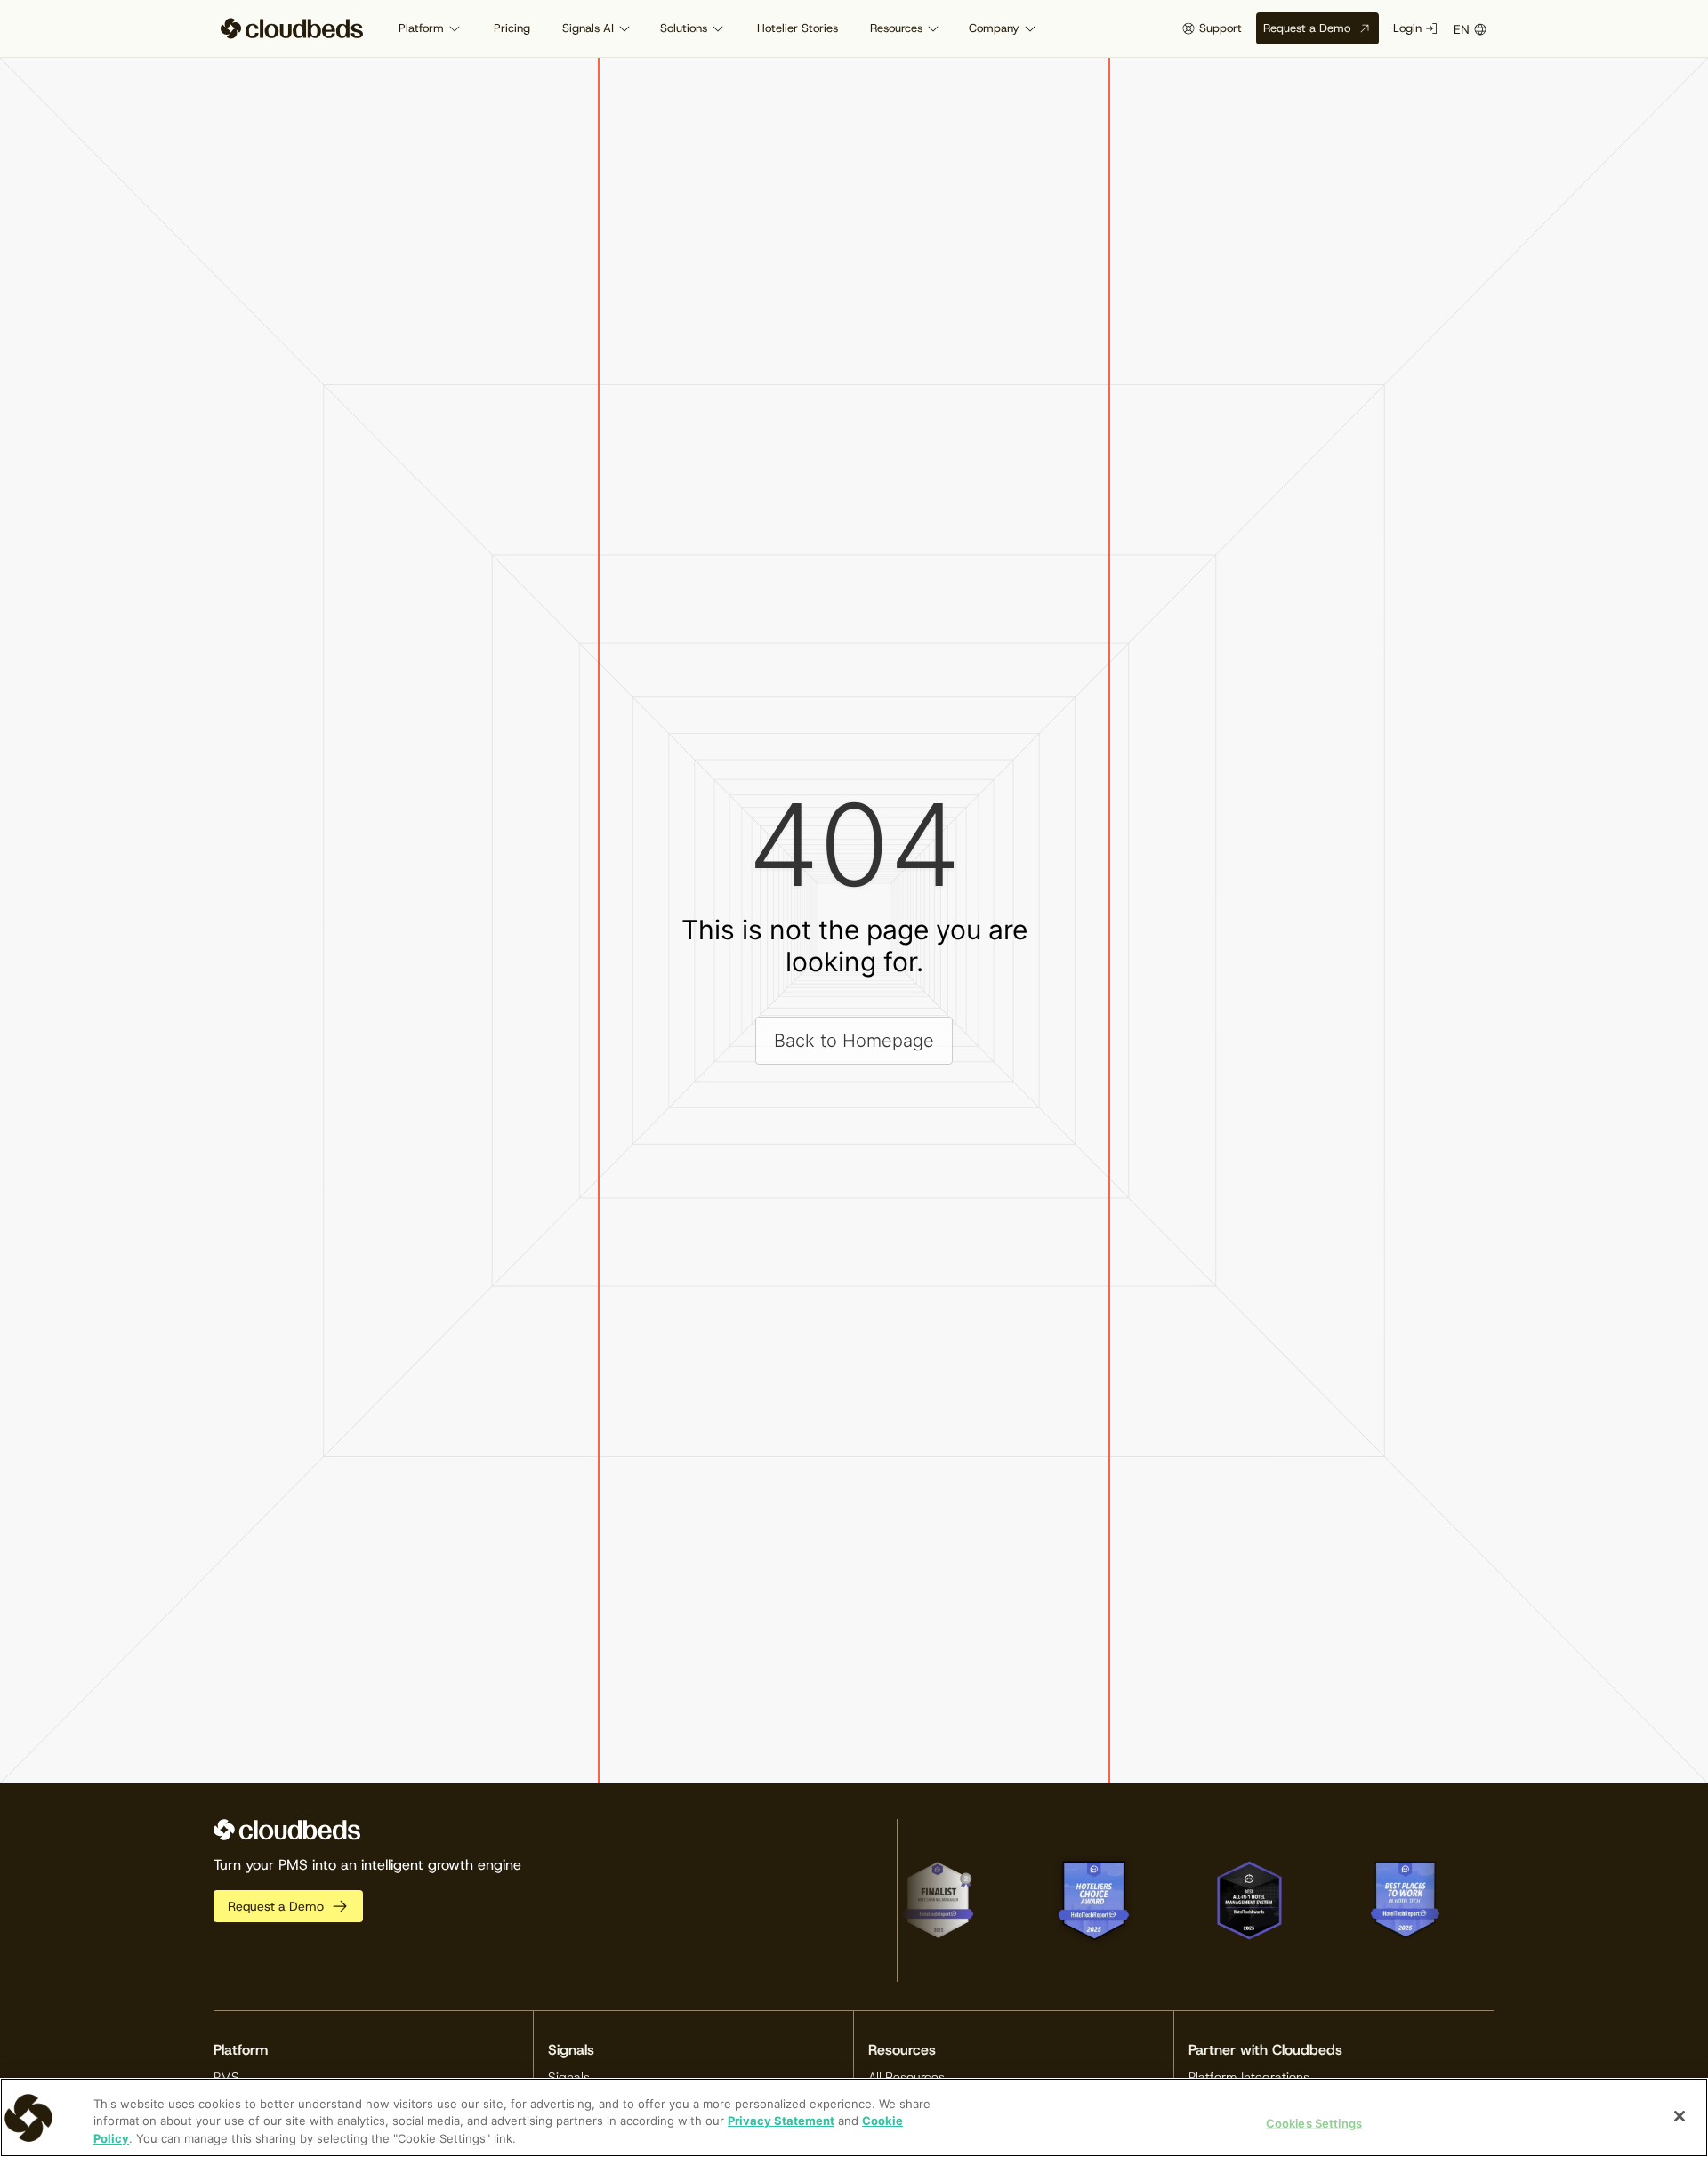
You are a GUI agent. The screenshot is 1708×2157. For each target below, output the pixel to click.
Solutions (684, 28)
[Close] (1680, 2116)
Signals (569, 2077)
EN (1462, 29)
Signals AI (588, 28)
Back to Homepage (854, 1041)
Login (1407, 28)
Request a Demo (1307, 28)
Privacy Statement (781, 2121)
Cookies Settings (1314, 2122)
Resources (896, 28)
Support (1221, 28)
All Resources (906, 2077)
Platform (421, 28)
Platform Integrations (1249, 2077)
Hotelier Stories (798, 28)
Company (994, 28)
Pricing (512, 28)
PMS (226, 2077)
